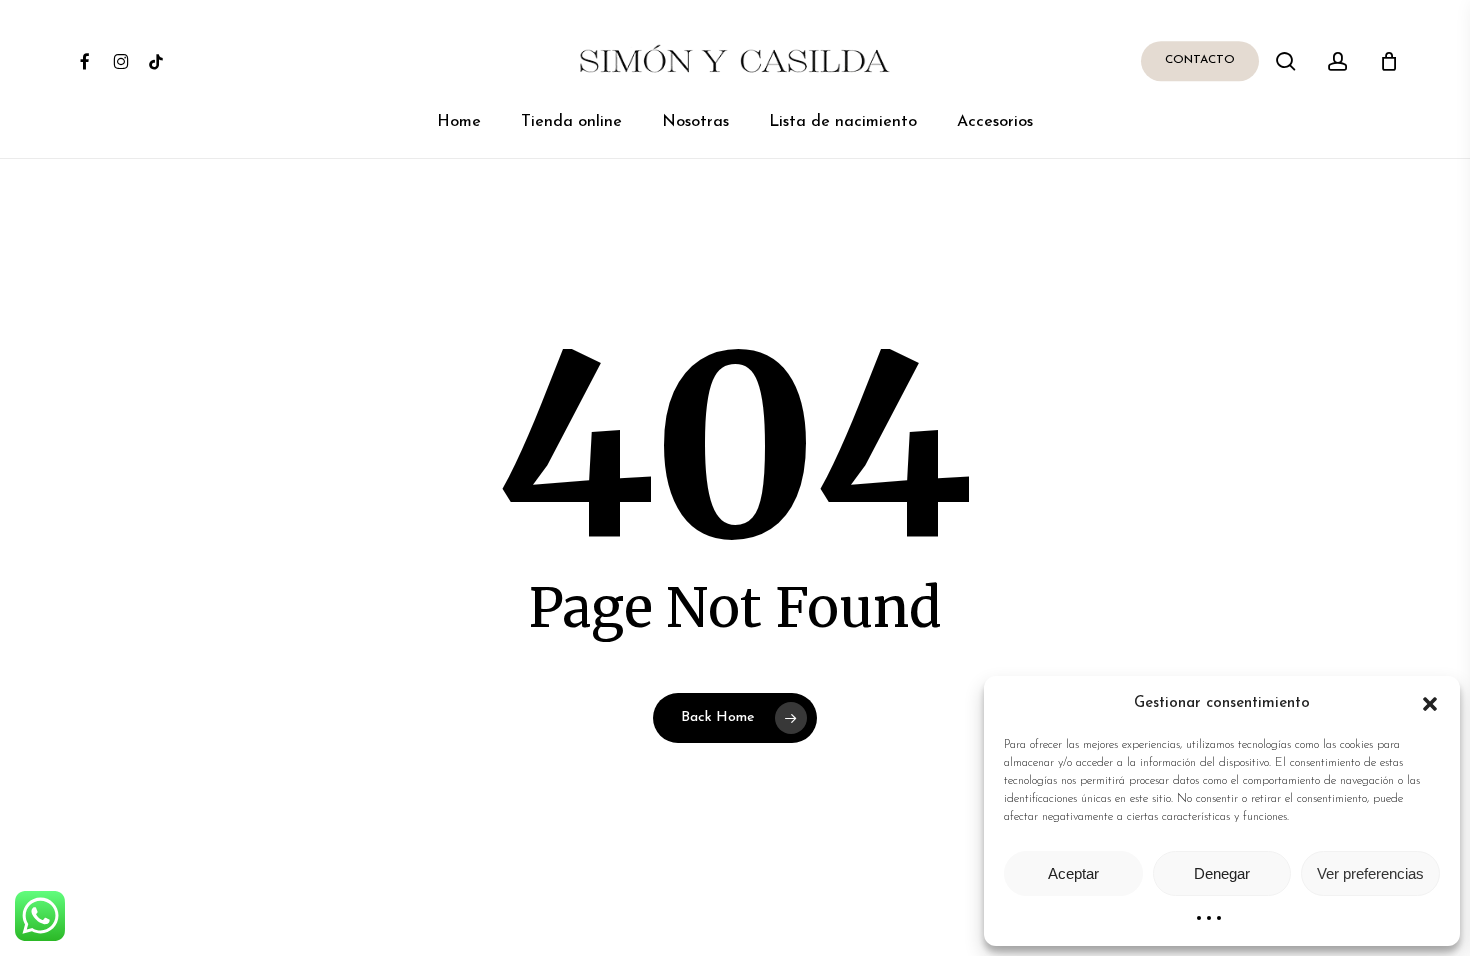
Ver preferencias (1370, 873)
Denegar (1222, 873)
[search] (1286, 61)
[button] (1430, 704)
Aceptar (1073, 873)
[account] (1338, 61)
